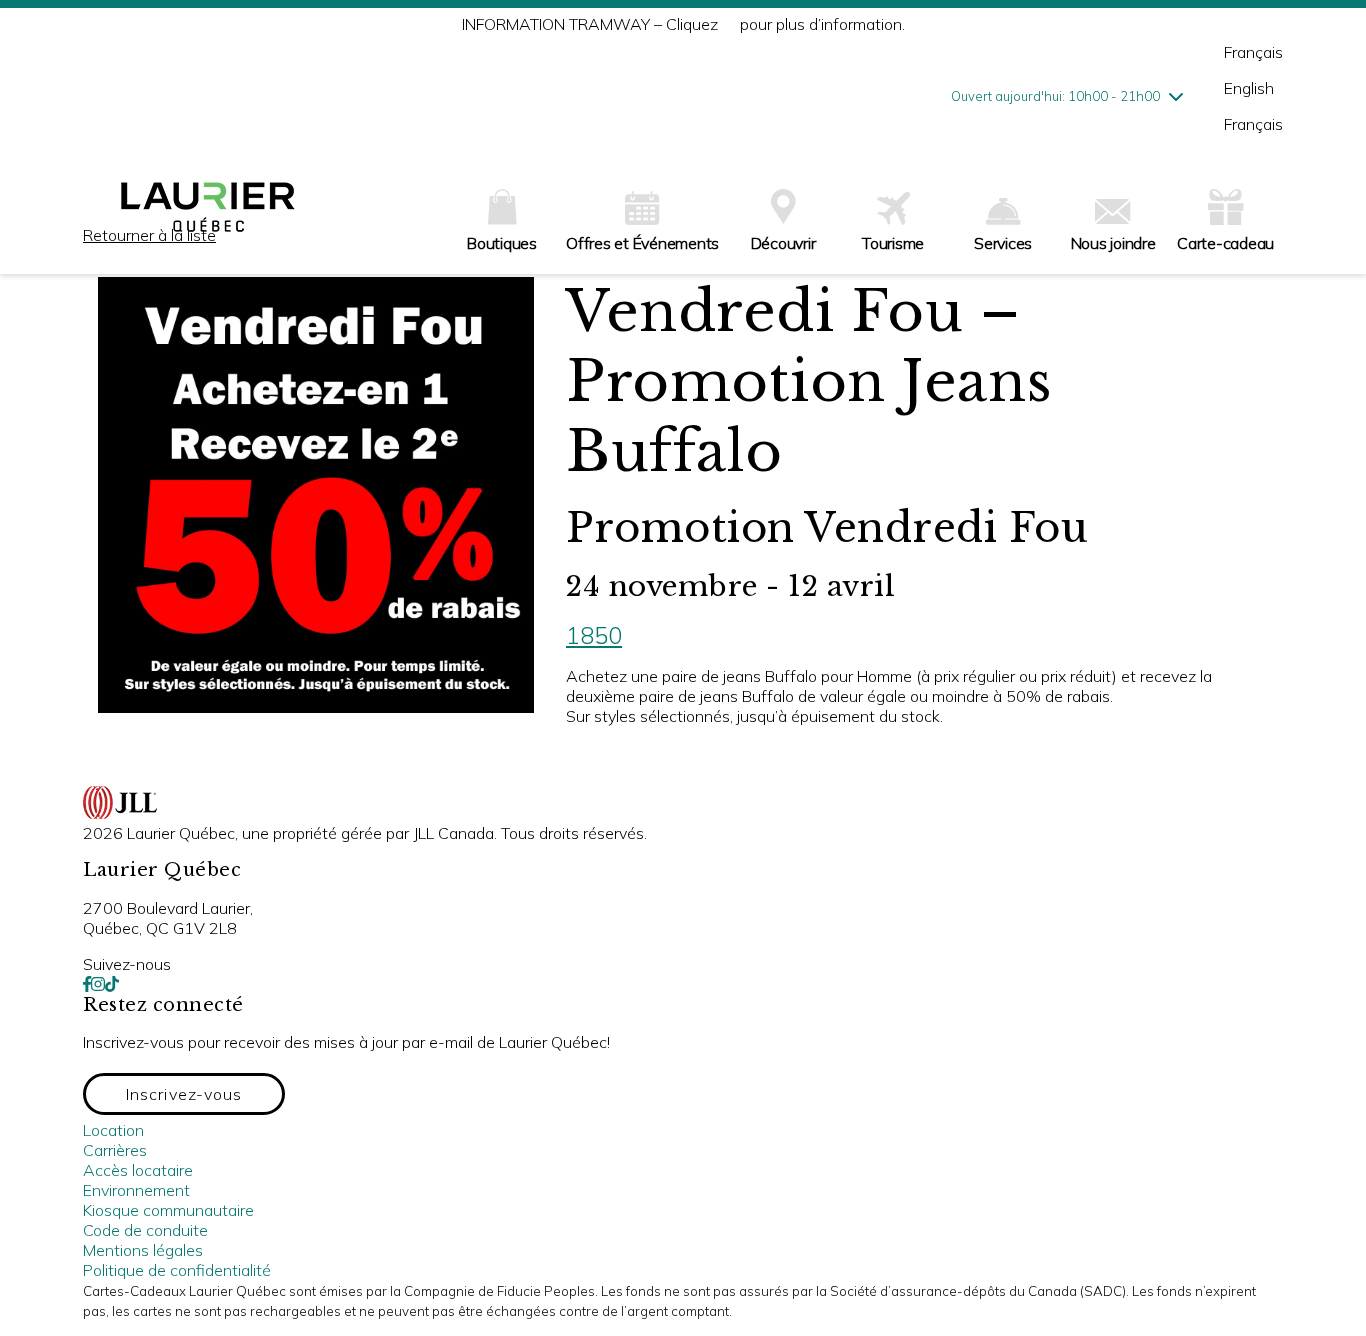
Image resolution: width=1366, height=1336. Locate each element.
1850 (594, 635)
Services (1003, 243)
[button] (184, 1094)
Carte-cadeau (1225, 243)
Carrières (115, 1150)
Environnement (136, 1190)
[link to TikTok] (112, 984)
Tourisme (893, 243)
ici (729, 24)
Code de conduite (145, 1230)
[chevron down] (1176, 96)
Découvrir (783, 243)
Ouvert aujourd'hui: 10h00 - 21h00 (1055, 96)
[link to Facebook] (87, 984)
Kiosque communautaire (168, 1210)
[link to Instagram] (98, 984)
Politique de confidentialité (177, 1270)
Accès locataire (138, 1170)
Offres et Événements (642, 243)
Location (113, 1130)
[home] (208, 214)
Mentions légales (143, 1250)
